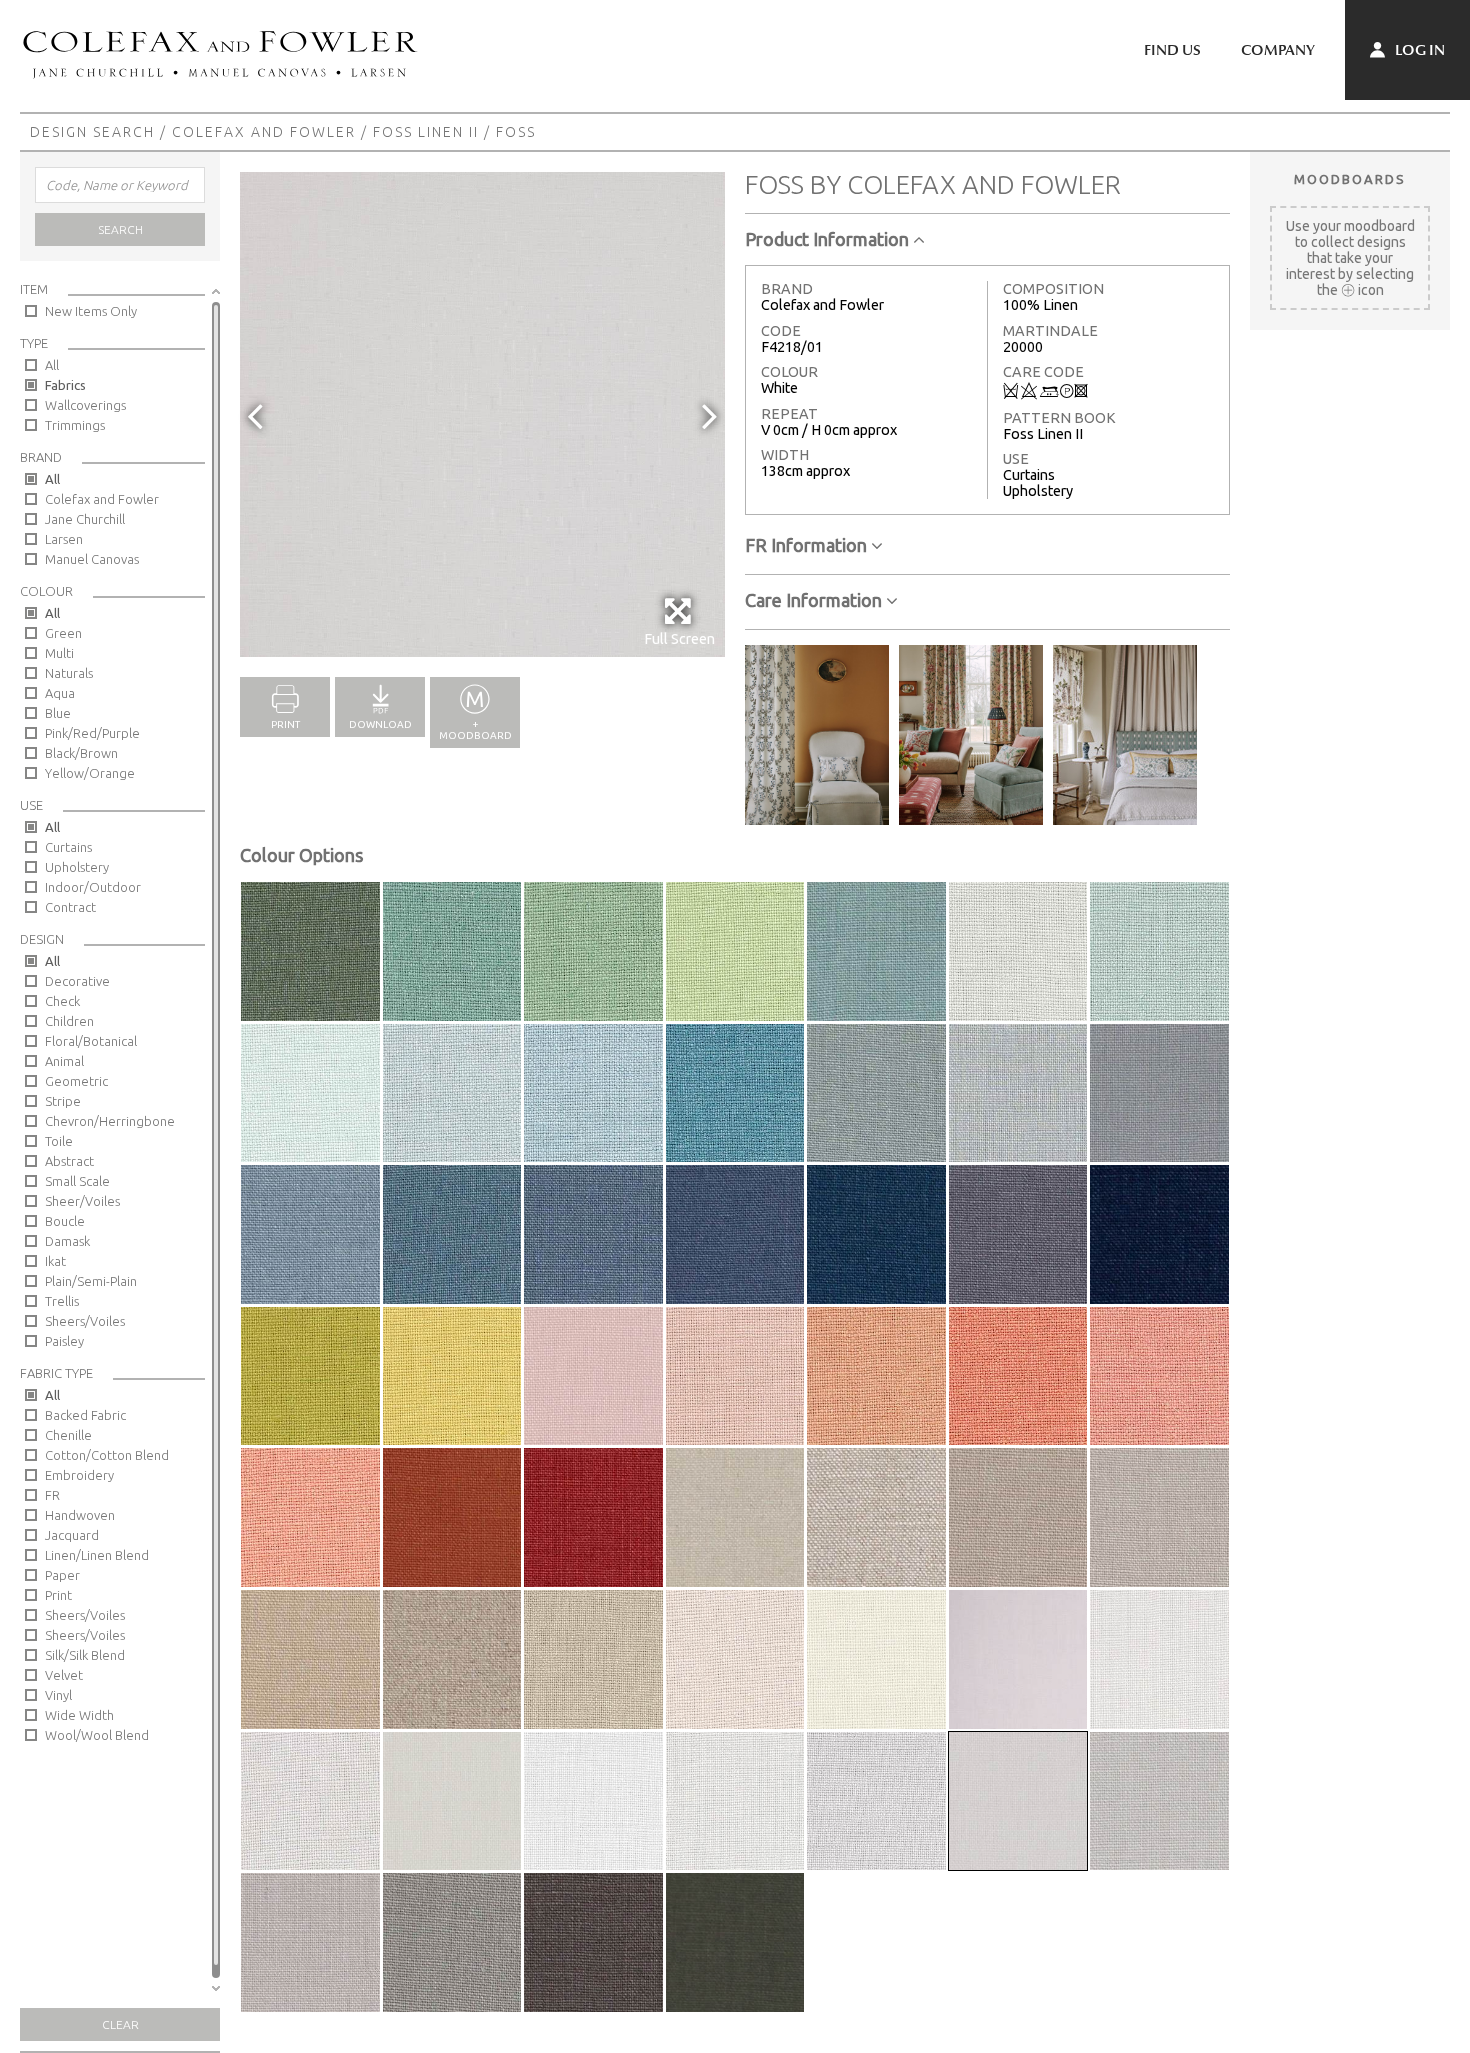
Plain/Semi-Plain (91, 1281)
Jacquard (72, 1535)
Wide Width (79, 1715)
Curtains (68, 847)
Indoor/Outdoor (93, 887)
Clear (120, 2024)
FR (52, 1495)
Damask (67, 1241)
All (52, 365)
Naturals (69, 673)
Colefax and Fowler (264, 132)
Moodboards (1350, 179)
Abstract (69, 1161)
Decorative (77, 981)
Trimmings (75, 425)
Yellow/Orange (90, 773)
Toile (59, 1141)
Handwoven (80, 1515)
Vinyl (58, 1695)
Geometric (76, 1081)
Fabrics (65, 385)
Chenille (68, 1435)
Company (1278, 50)
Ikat (55, 1261)
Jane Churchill (85, 519)
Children (69, 1021)
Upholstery (77, 867)
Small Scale (77, 1181)
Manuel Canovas (92, 559)
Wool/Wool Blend (97, 1735)
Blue (58, 713)
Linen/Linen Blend (97, 1555)
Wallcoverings (85, 405)
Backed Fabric (85, 1415)
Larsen (64, 539)
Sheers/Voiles (85, 1321)
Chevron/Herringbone (110, 1121)
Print (58, 1595)
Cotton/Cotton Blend (107, 1455)
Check (62, 1001)
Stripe (63, 1101)
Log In (1418, 50)
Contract (70, 907)
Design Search (92, 132)
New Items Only (91, 311)
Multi (59, 653)
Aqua (60, 693)
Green (63, 633)
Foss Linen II (426, 132)
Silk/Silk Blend (85, 1655)
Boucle (65, 1221)
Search (120, 229)
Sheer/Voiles (82, 1201)
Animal (64, 1061)
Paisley (64, 1341)
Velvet (64, 1675)
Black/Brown (81, 753)
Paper (62, 1575)
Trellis (62, 1301)
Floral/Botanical (91, 1041)
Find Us (1172, 50)
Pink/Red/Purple (92, 733)
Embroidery (79, 1475)
